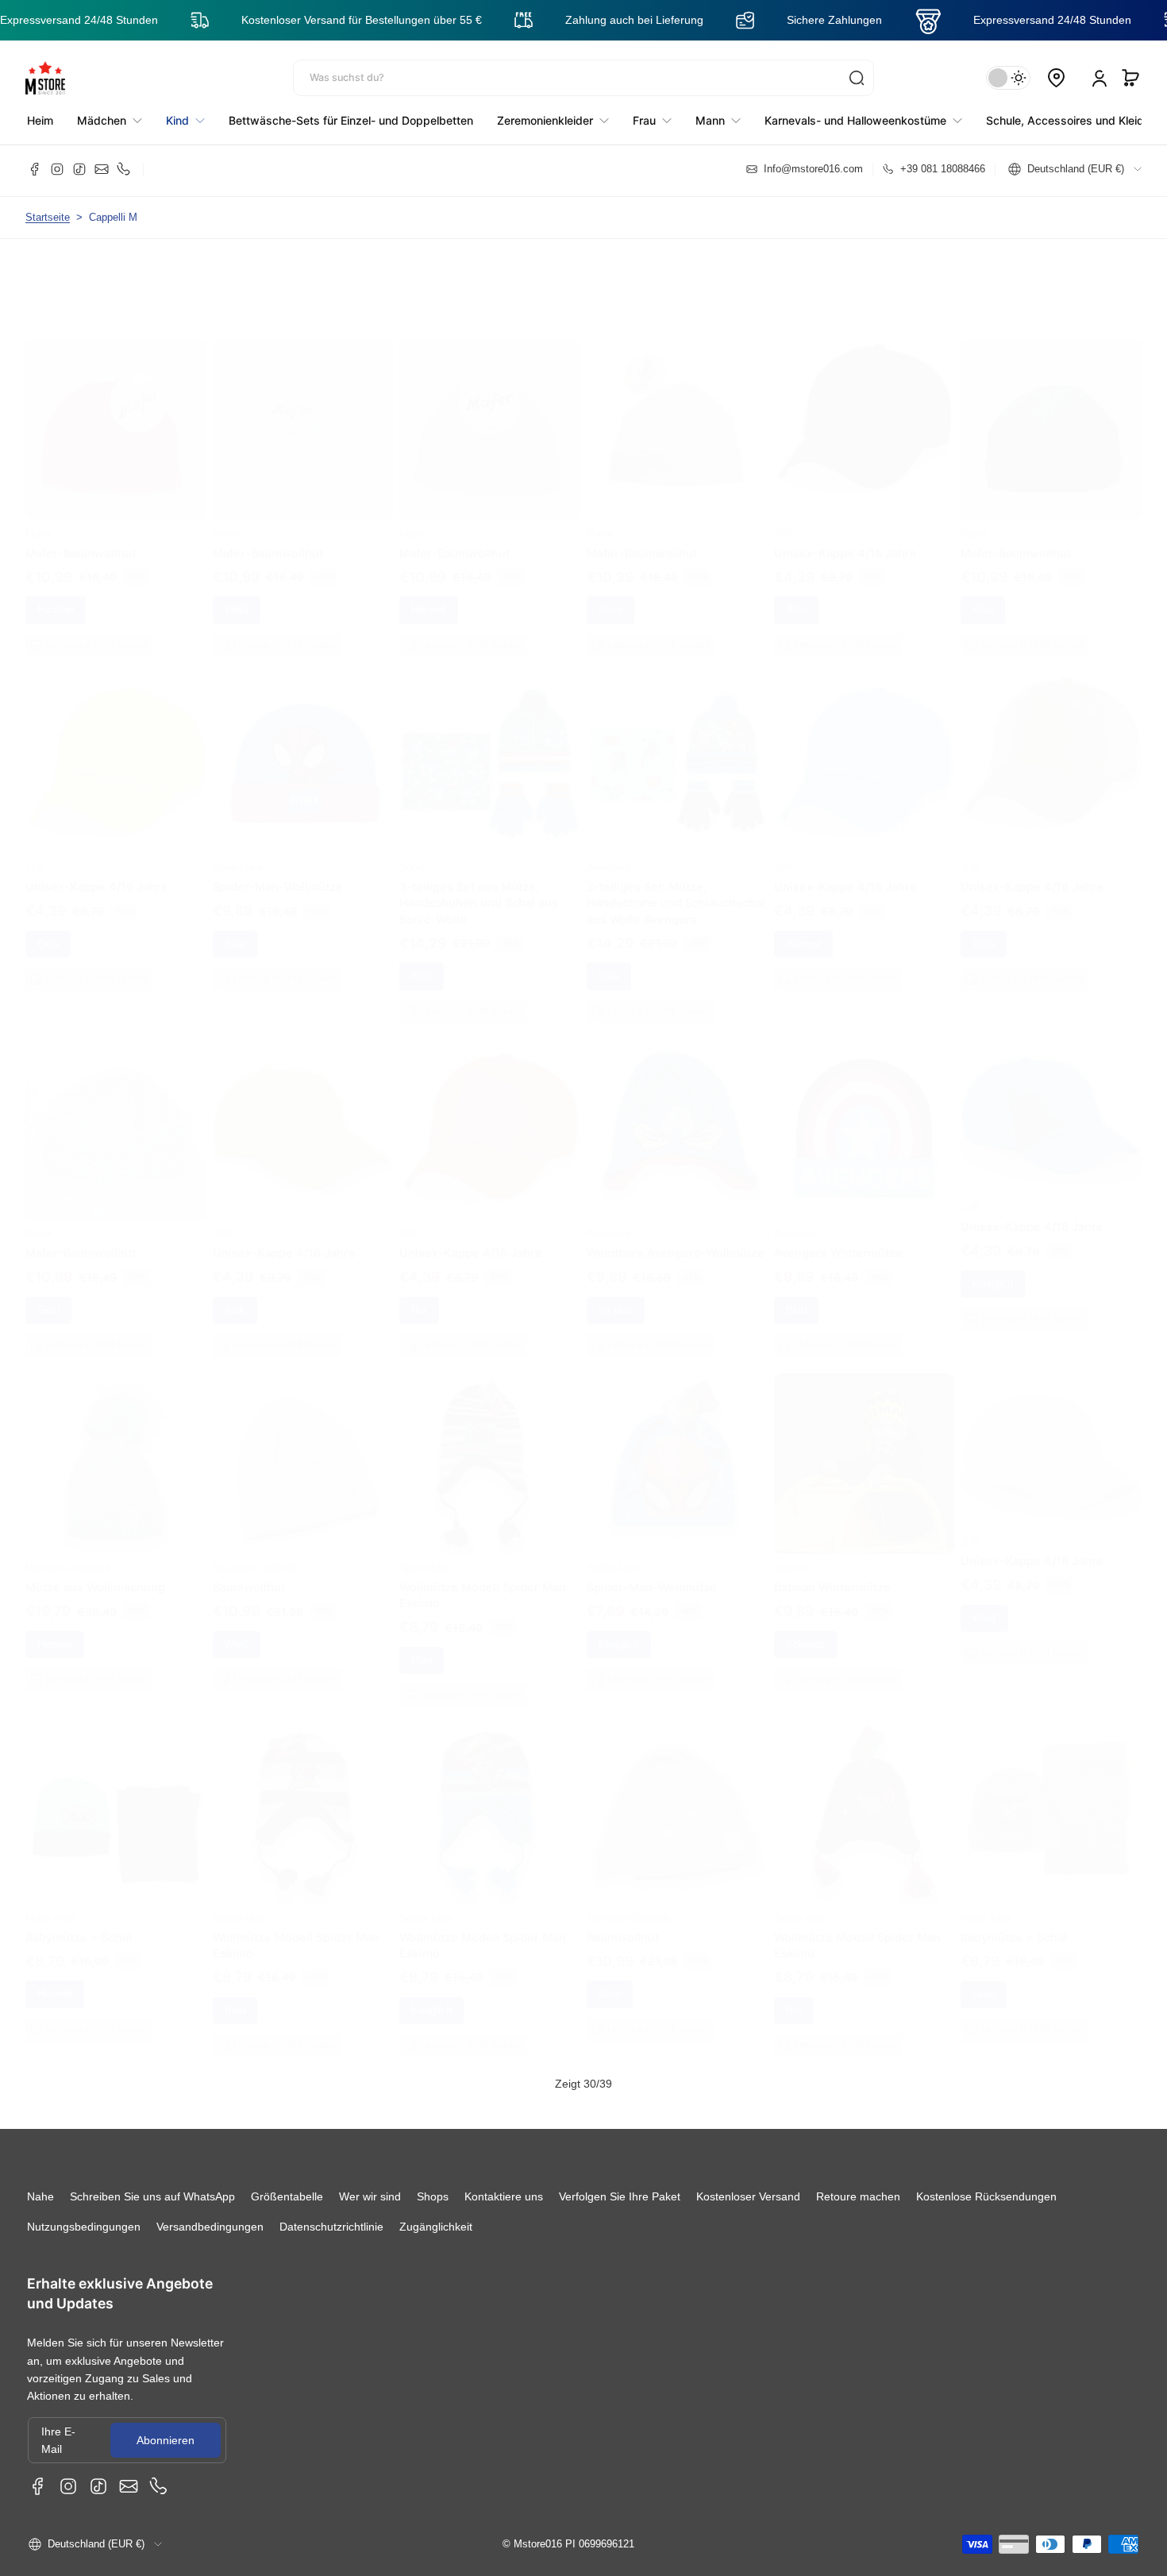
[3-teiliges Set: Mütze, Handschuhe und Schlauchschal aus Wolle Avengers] (677, 763)
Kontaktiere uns (504, 2196)
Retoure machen (858, 2196)
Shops (433, 2196)
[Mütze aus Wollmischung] (116, 1463)
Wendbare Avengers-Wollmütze (676, 1253)
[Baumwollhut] (303, 1463)
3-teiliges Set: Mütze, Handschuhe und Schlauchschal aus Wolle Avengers (676, 902)
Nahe (40, 2196)
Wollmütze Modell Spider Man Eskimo (483, 1595)
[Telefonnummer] (124, 169)
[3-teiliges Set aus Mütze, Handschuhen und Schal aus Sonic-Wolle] (490, 763)
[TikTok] (79, 169)
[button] (1130, 78)
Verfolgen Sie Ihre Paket (620, 2196)
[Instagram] (57, 169)
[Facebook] (35, 169)
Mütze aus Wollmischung (95, 1587)
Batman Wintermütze (832, 1587)
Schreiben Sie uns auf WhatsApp (152, 2196)
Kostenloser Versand (748, 2196)
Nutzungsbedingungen (84, 2227)
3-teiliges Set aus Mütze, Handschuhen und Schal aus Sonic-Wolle (479, 902)
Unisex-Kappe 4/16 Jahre (845, 553)
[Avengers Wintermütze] (865, 1129)
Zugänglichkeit (436, 2227)
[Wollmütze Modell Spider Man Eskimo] (490, 1463)
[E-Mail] (102, 169)
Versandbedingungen (210, 2227)
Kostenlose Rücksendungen (986, 2196)
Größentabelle (287, 2196)
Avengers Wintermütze (838, 1253)
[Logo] (45, 78)
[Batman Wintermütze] (865, 1463)
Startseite (48, 218)
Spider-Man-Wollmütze (278, 887)
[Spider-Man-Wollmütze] (303, 763)
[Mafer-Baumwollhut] (116, 430)
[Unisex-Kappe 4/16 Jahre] (865, 430)
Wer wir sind (370, 2196)
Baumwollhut (249, 1587)
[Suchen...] (857, 78)
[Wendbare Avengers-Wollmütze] (677, 1129)
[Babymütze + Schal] (116, 1814)
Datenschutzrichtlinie (331, 2227)
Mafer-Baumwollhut (81, 553)
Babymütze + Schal (79, 1937)
